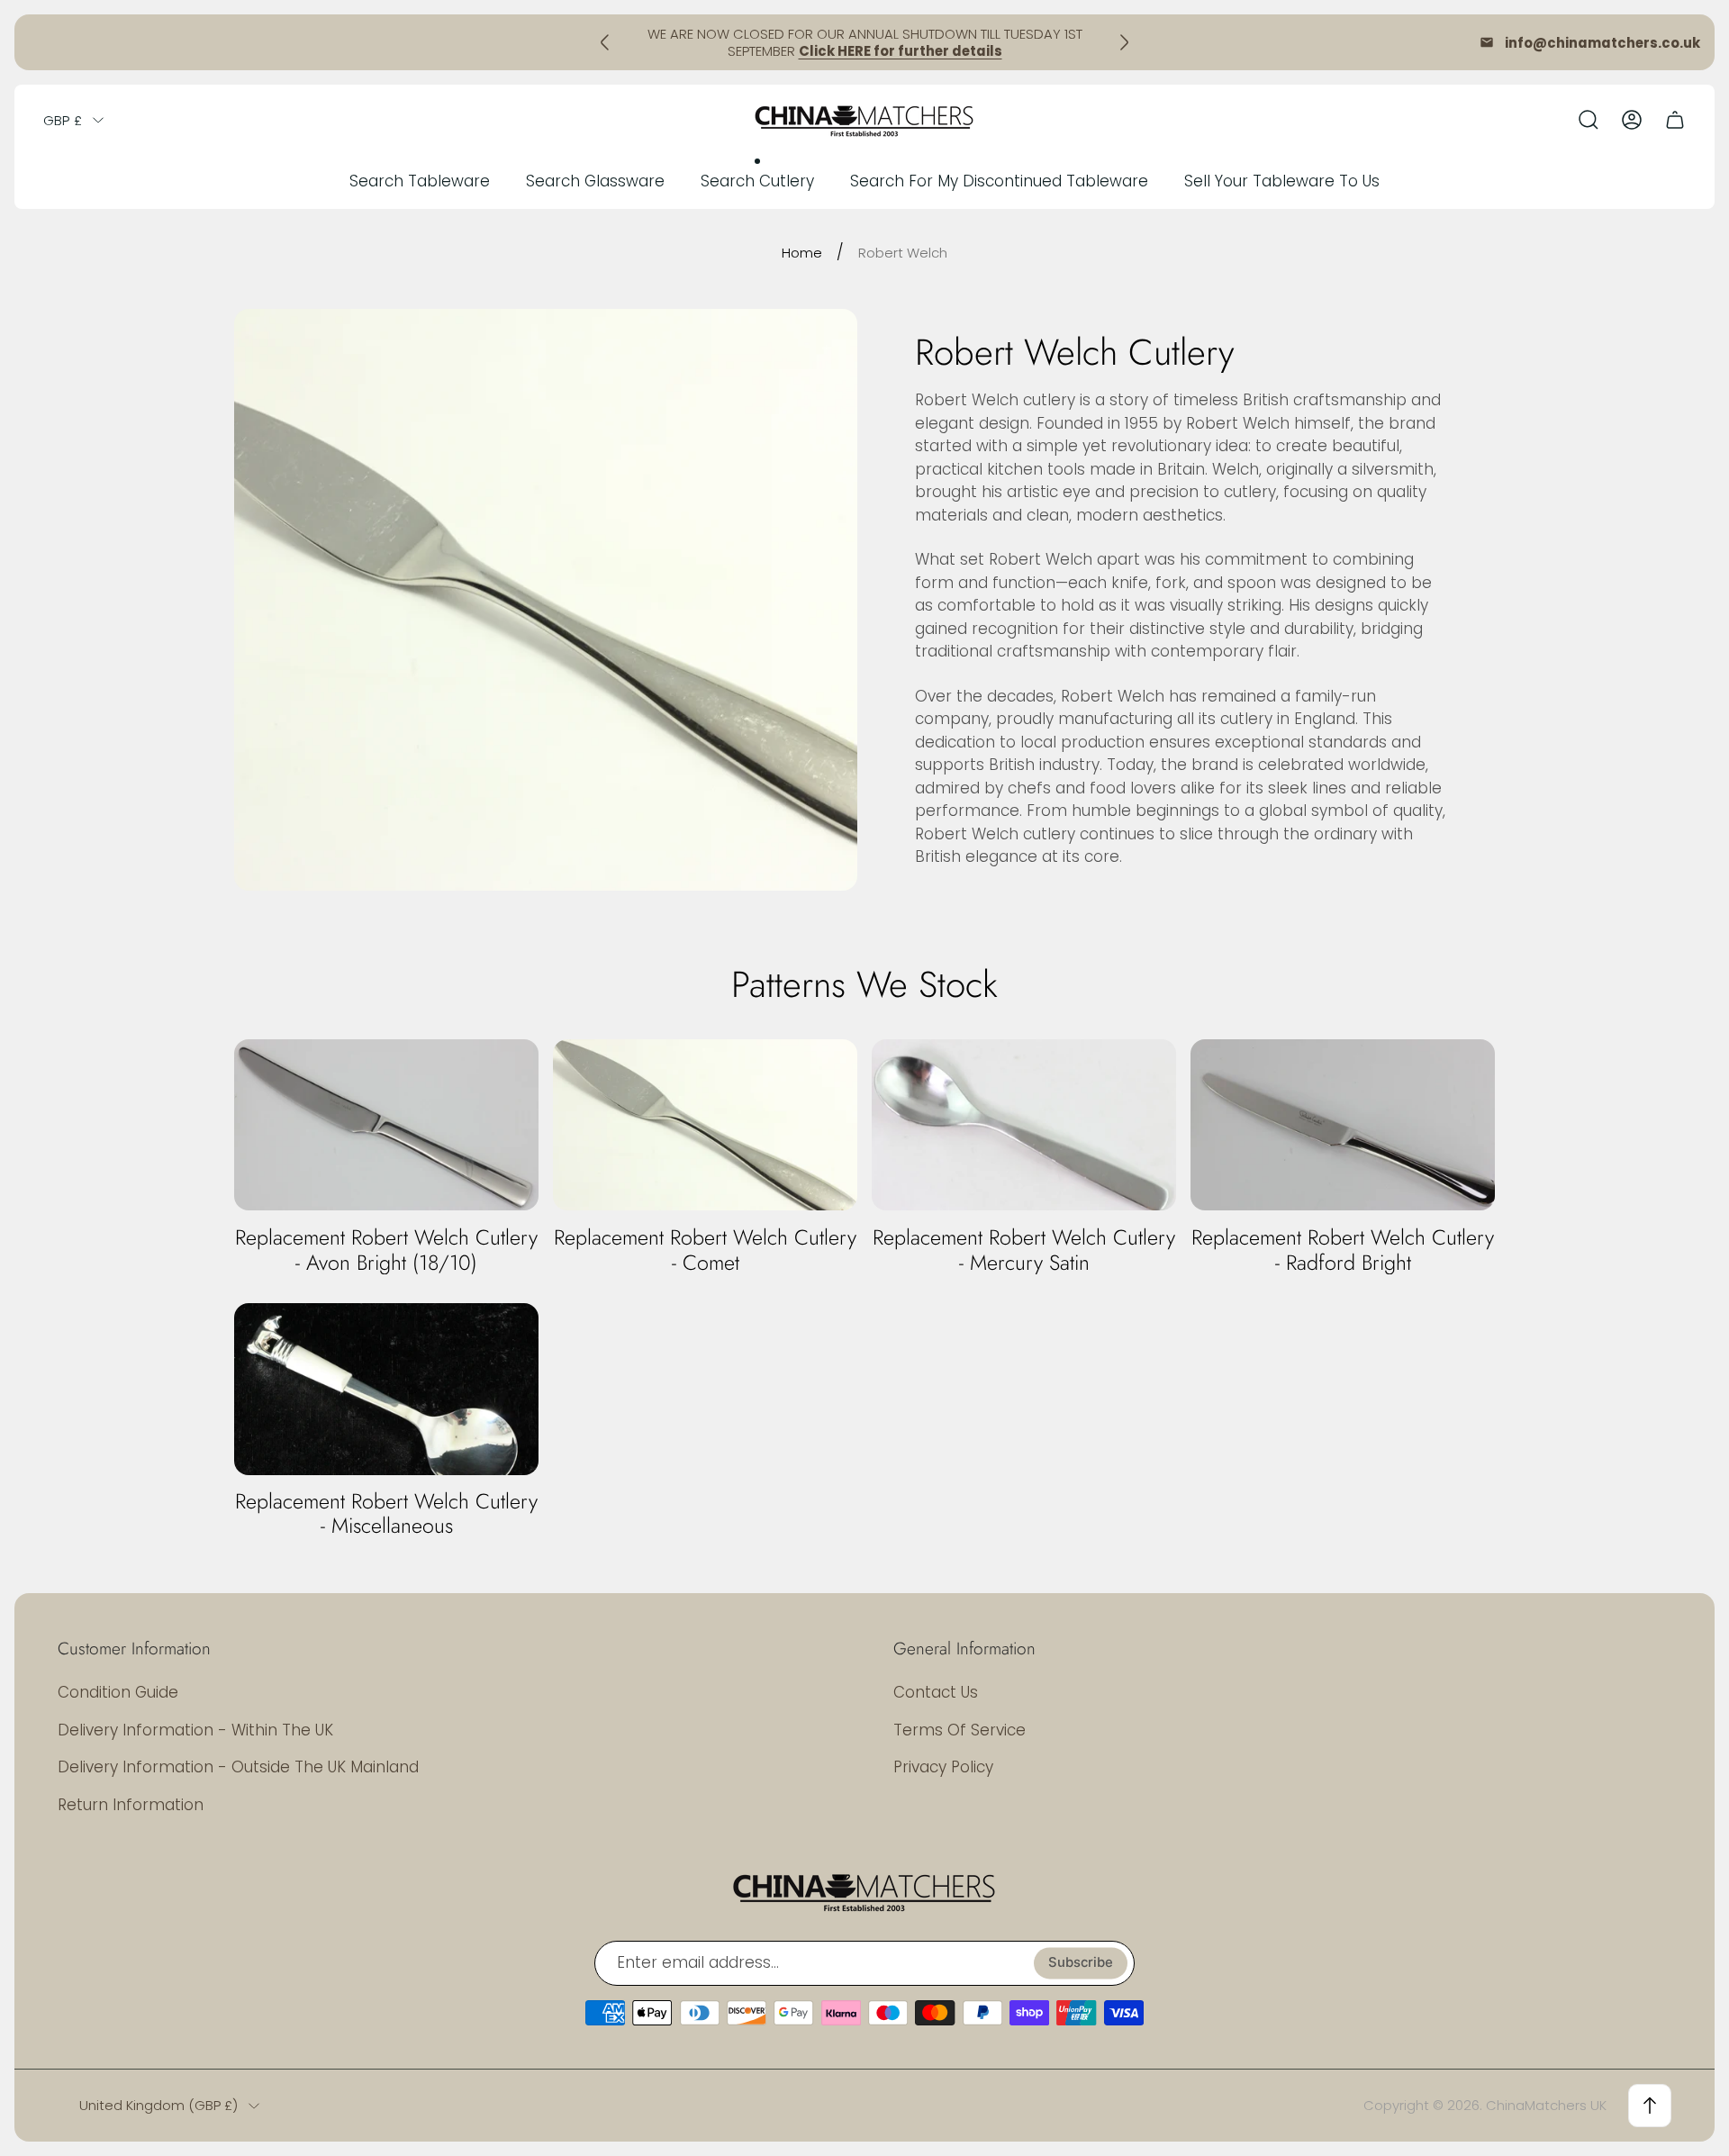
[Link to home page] (864, 1891)
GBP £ (63, 120)
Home (802, 253)
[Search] (1589, 120)
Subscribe (1081, 1962)
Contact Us (936, 1692)
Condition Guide (118, 1692)
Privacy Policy (943, 1767)
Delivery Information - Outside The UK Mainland (238, 1767)
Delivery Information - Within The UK (195, 1730)
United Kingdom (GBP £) (158, 2105)
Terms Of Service (960, 1730)
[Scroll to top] (1650, 2106)
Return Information (131, 1805)
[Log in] (1632, 120)
